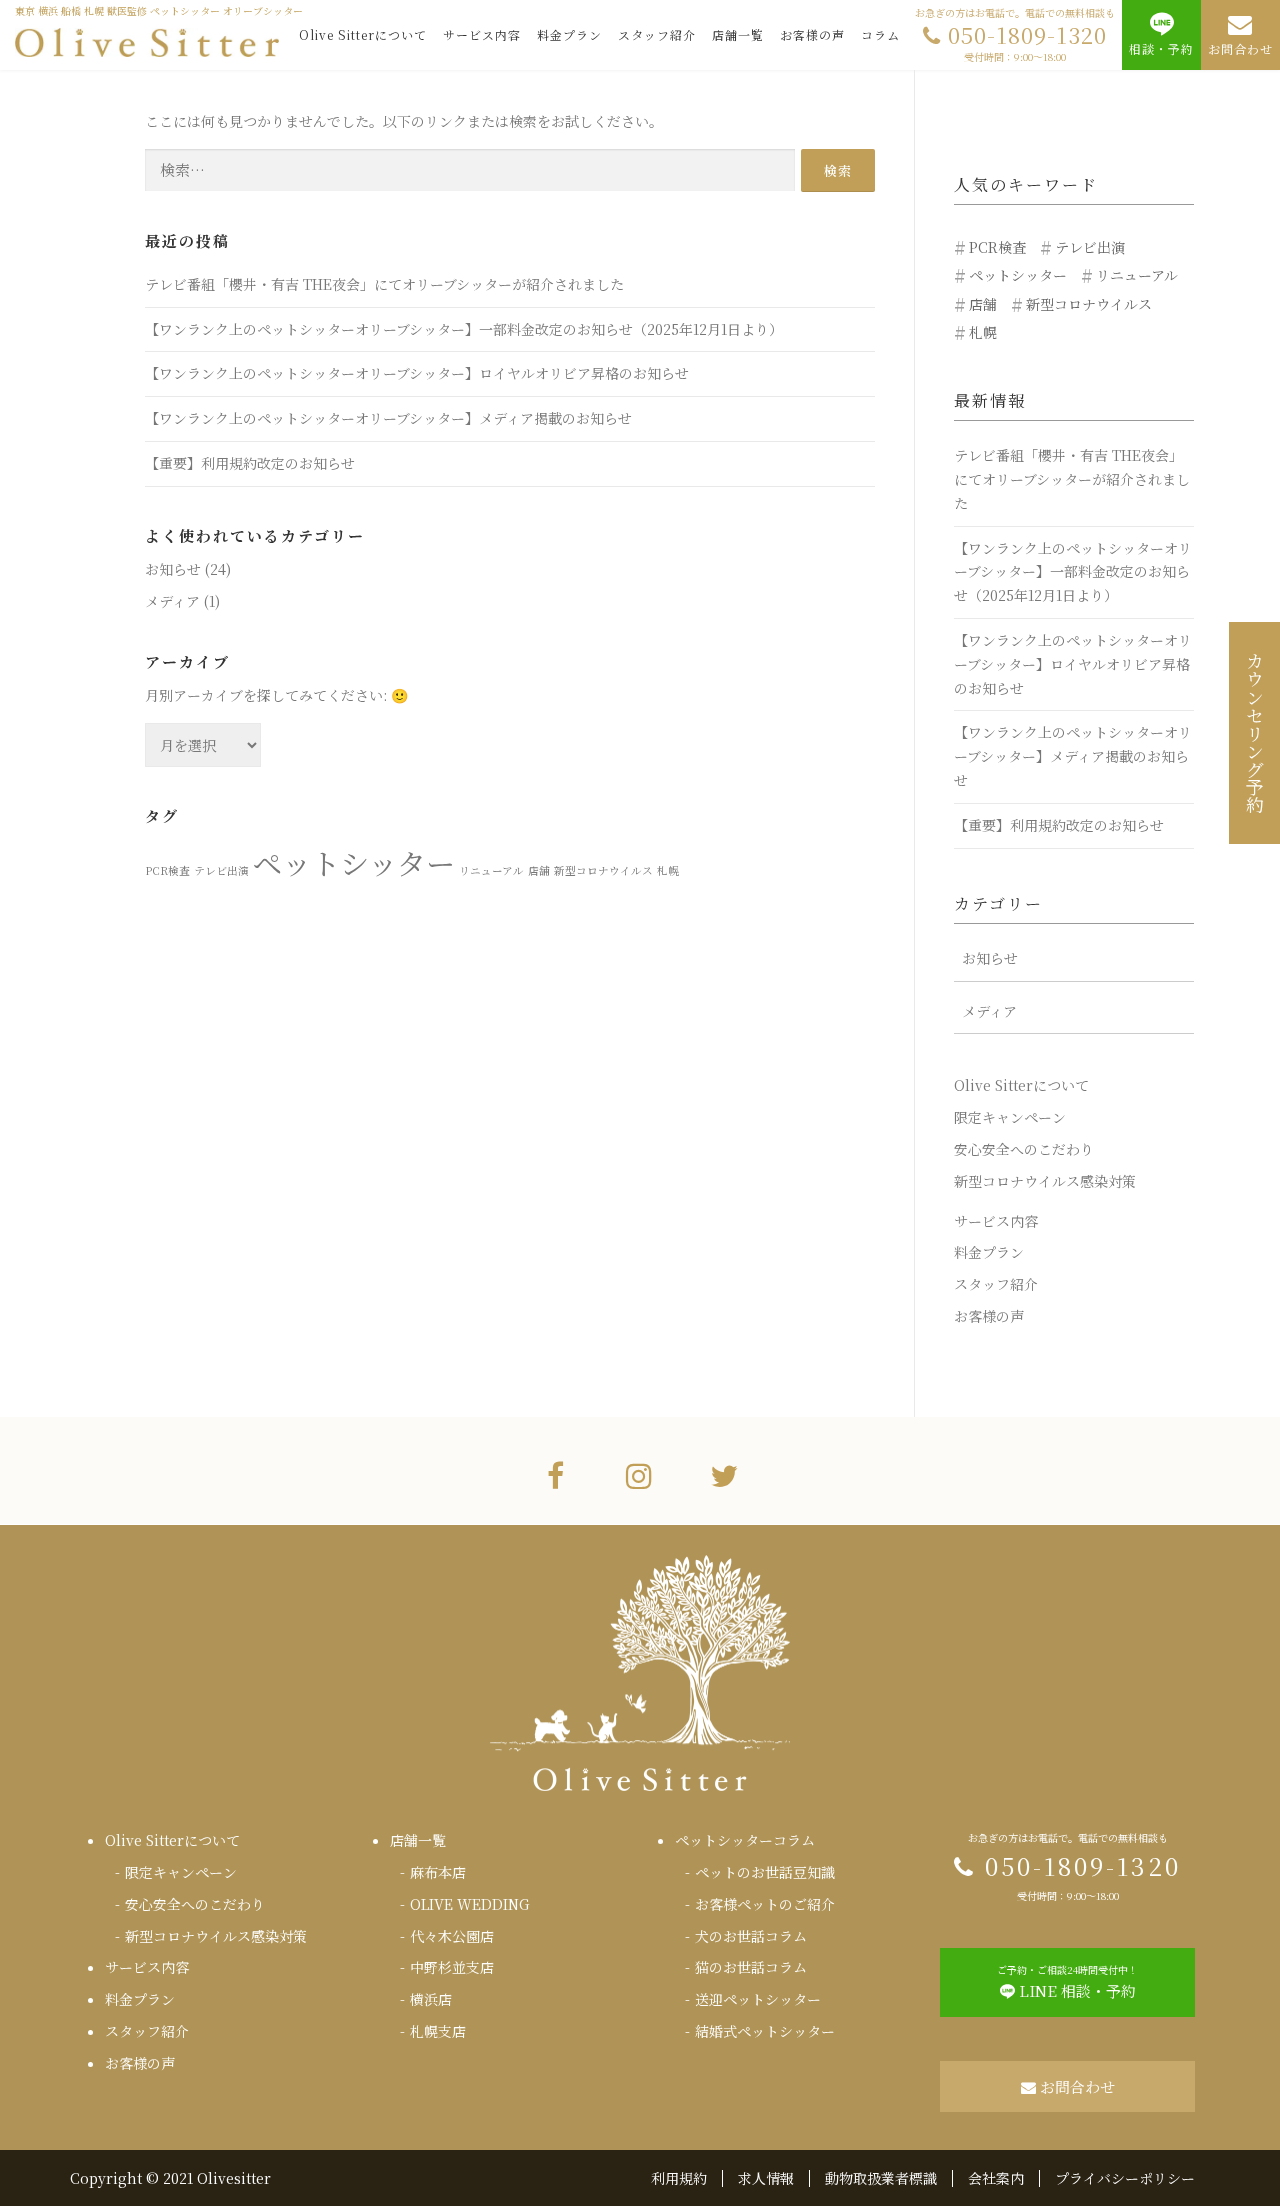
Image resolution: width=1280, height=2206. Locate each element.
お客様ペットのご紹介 (765, 1904)
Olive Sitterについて (363, 34)
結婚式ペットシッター (765, 2031)
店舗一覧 (738, 34)
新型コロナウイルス (603, 870)
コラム (880, 34)
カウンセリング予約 (1255, 733)
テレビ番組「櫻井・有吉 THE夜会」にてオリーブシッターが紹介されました (384, 284)
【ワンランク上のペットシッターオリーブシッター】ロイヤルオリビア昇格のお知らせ (417, 373)
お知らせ (173, 569)
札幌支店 (438, 2031)
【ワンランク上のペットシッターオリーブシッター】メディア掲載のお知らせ (388, 418)
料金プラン (569, 34)
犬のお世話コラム (751, 1936)
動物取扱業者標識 (881, 2178)
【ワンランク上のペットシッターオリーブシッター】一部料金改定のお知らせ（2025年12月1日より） (464, 329)
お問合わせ (1240, 48)
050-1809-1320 (1015, 35)
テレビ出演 (221, 870)
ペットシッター (354, 862)
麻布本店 (438, 1872)
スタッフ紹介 (657, 34)
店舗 (539, 870)
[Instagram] (639, 1474)
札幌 (668, 870)
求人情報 (766, 2178)
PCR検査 (167, 870)
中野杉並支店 (452, 1967)
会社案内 (996, 2178)
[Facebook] (555, 1474)
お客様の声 (812, 34)
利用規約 (679, 2178)
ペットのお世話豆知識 (765, 1872)
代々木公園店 (452, 1936)
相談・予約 (1161, 48)
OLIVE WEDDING (469, 1904)
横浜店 (431, 1999)
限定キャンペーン (1010, 1117)
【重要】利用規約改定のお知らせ (250, 463)
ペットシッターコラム (745, 1840)
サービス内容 (482, 34)
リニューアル (491, 870)
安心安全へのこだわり (1024, 1149)
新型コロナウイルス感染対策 (1045, 1181)
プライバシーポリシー (1125, 2178)
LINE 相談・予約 (1067, 1981)
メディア (172, 601)
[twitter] (724, 1474)
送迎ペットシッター (758, 1999)
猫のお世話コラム (751, 1967)
